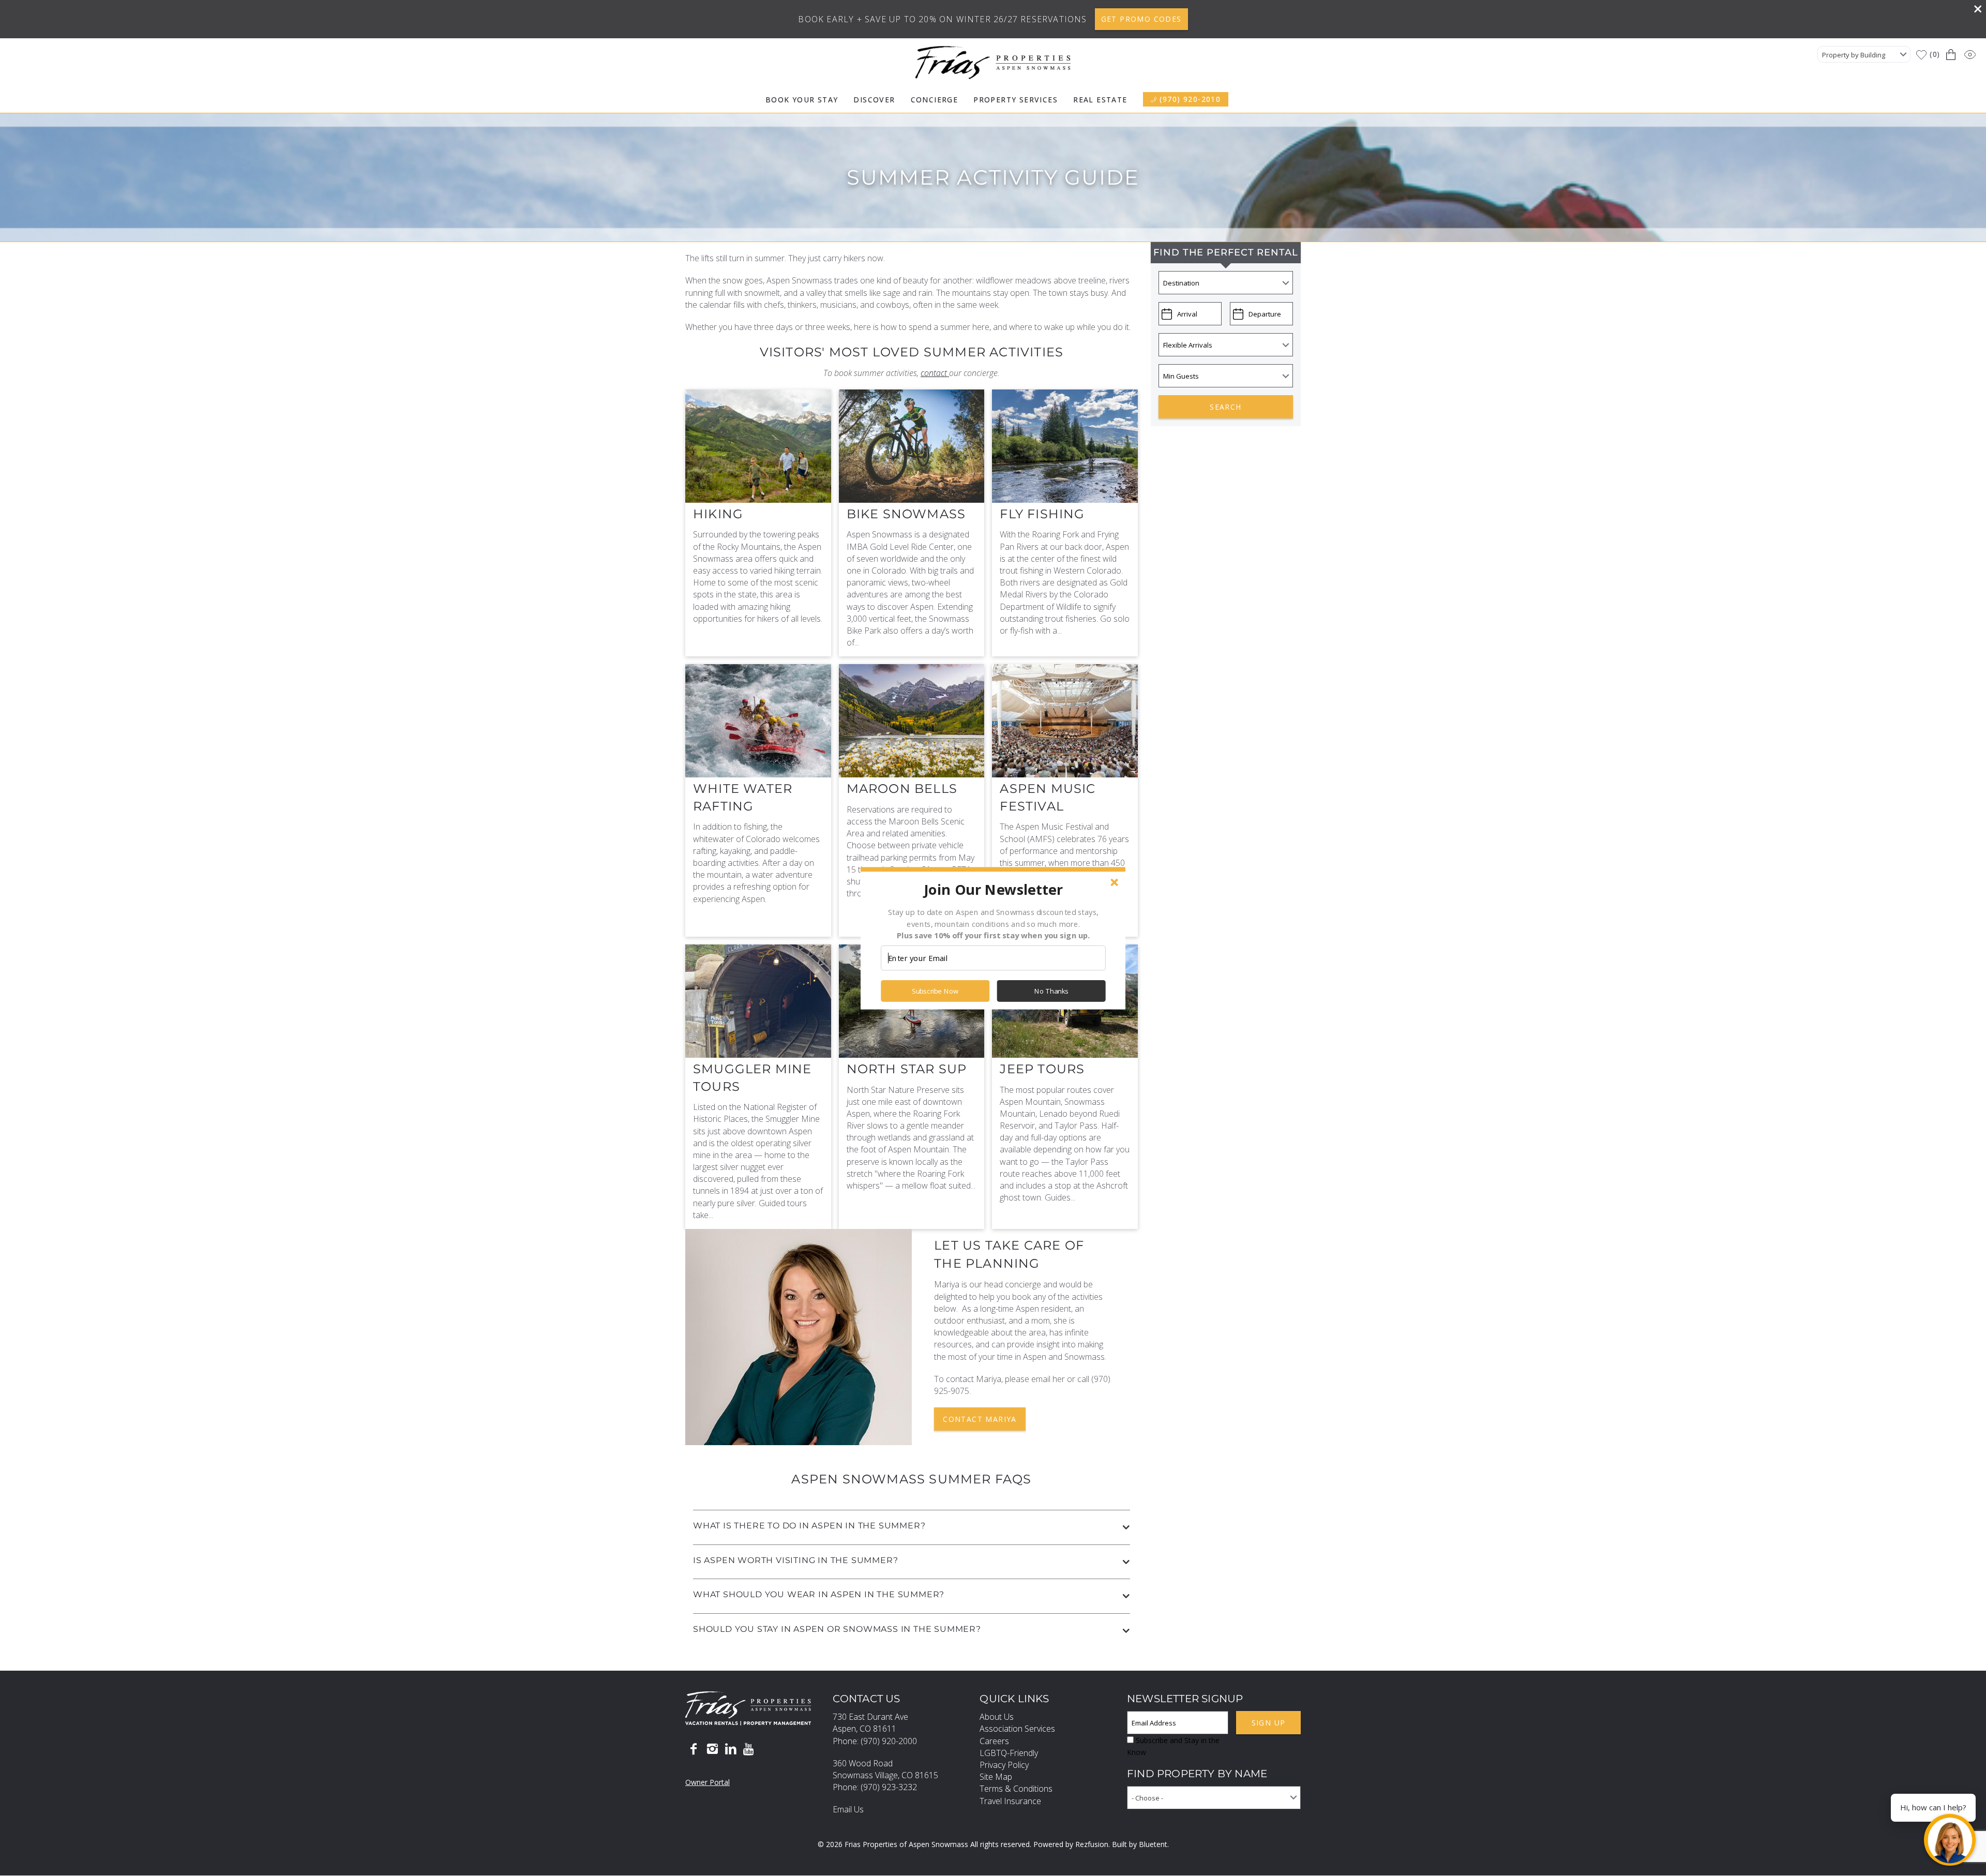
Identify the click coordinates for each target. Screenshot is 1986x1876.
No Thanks (1051, 991)
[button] (993, 889)
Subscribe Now (935, 991)
